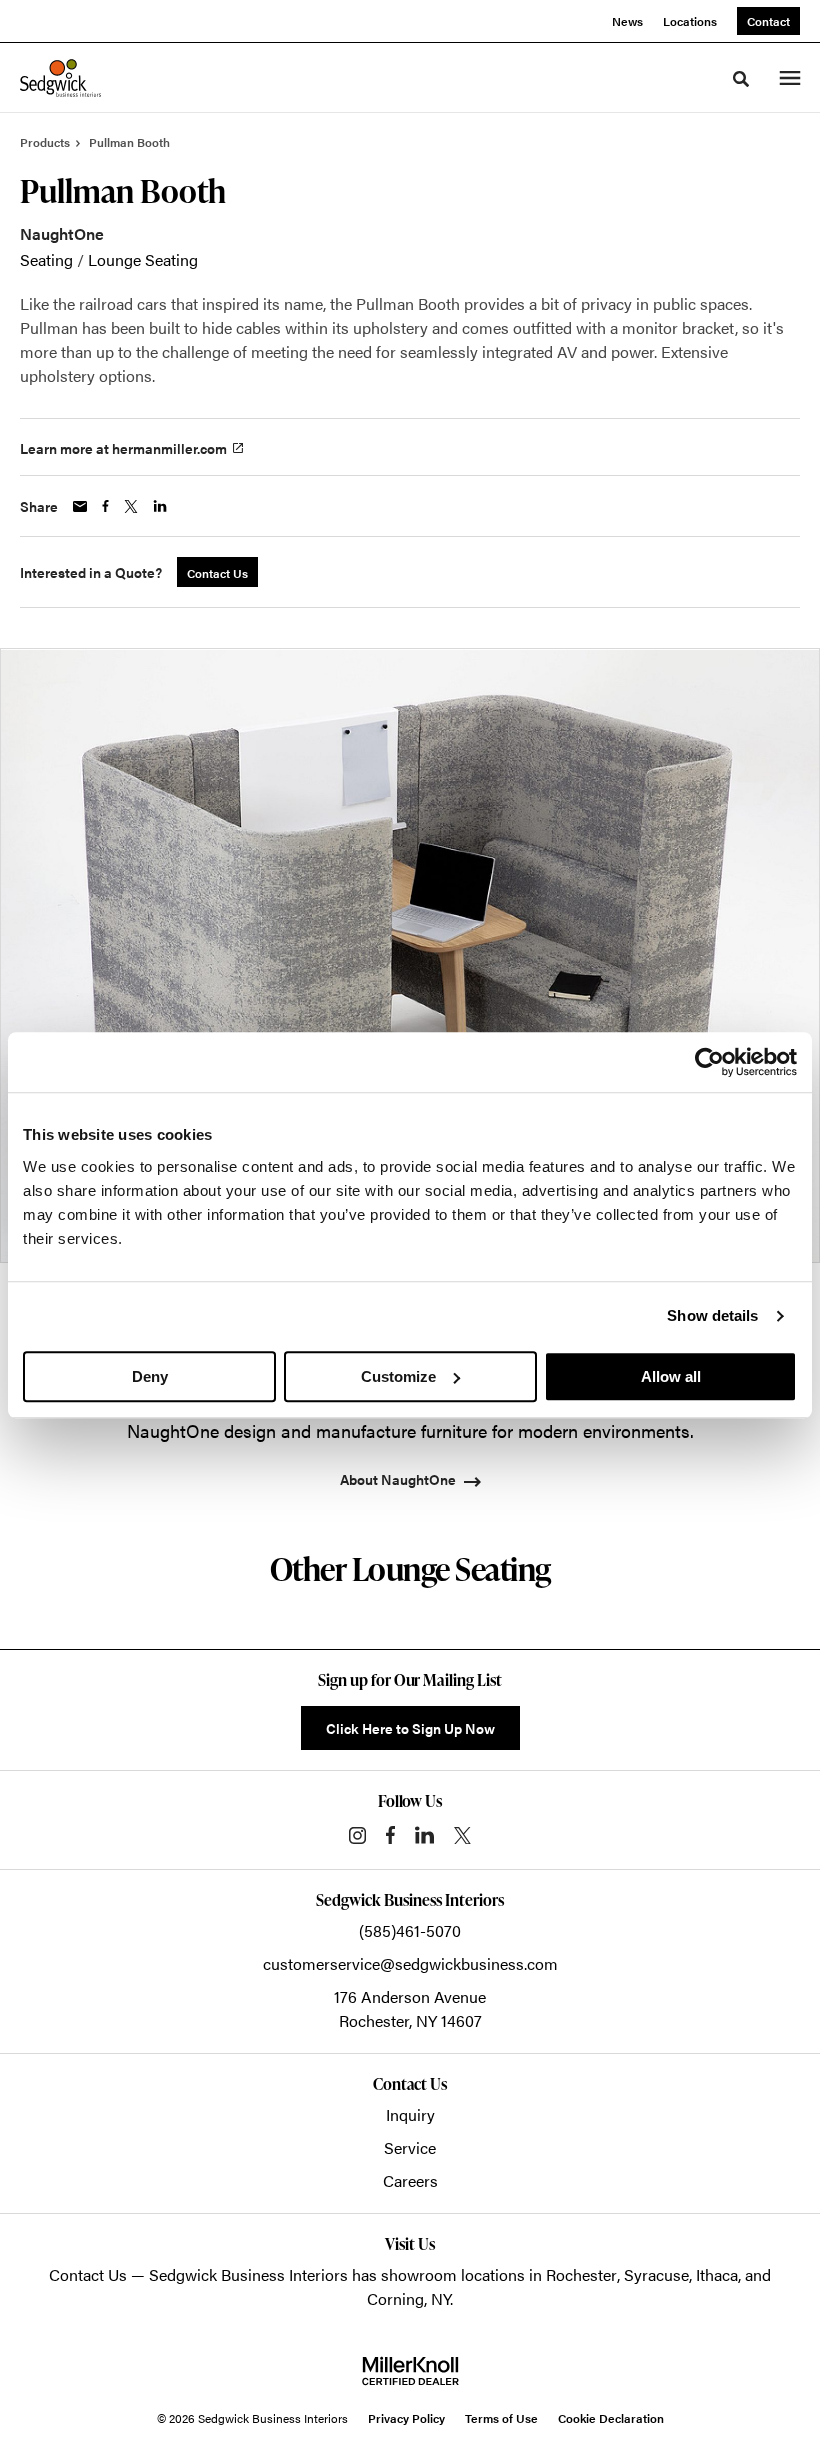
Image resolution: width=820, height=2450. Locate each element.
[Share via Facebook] (105, 506)
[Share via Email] (80, 506)
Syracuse (656, 2274)
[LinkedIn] (424, 1835)
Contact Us (88, 2274)
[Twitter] (462, 1835)
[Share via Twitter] (131, 506)
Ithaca (717, 2274)
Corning (395, 2298)
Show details (712, 1315)
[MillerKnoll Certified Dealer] (410, 2371)
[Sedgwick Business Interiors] (60, 78)
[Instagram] (357, 1835)
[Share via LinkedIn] (160, 506)
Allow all (671, 1376)
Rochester (581, 2274)
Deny (150, 1376)
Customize (398, 1376)
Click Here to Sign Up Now (410, 1728)
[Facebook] (390, 1835)
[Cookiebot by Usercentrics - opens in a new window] (709, 1062)
